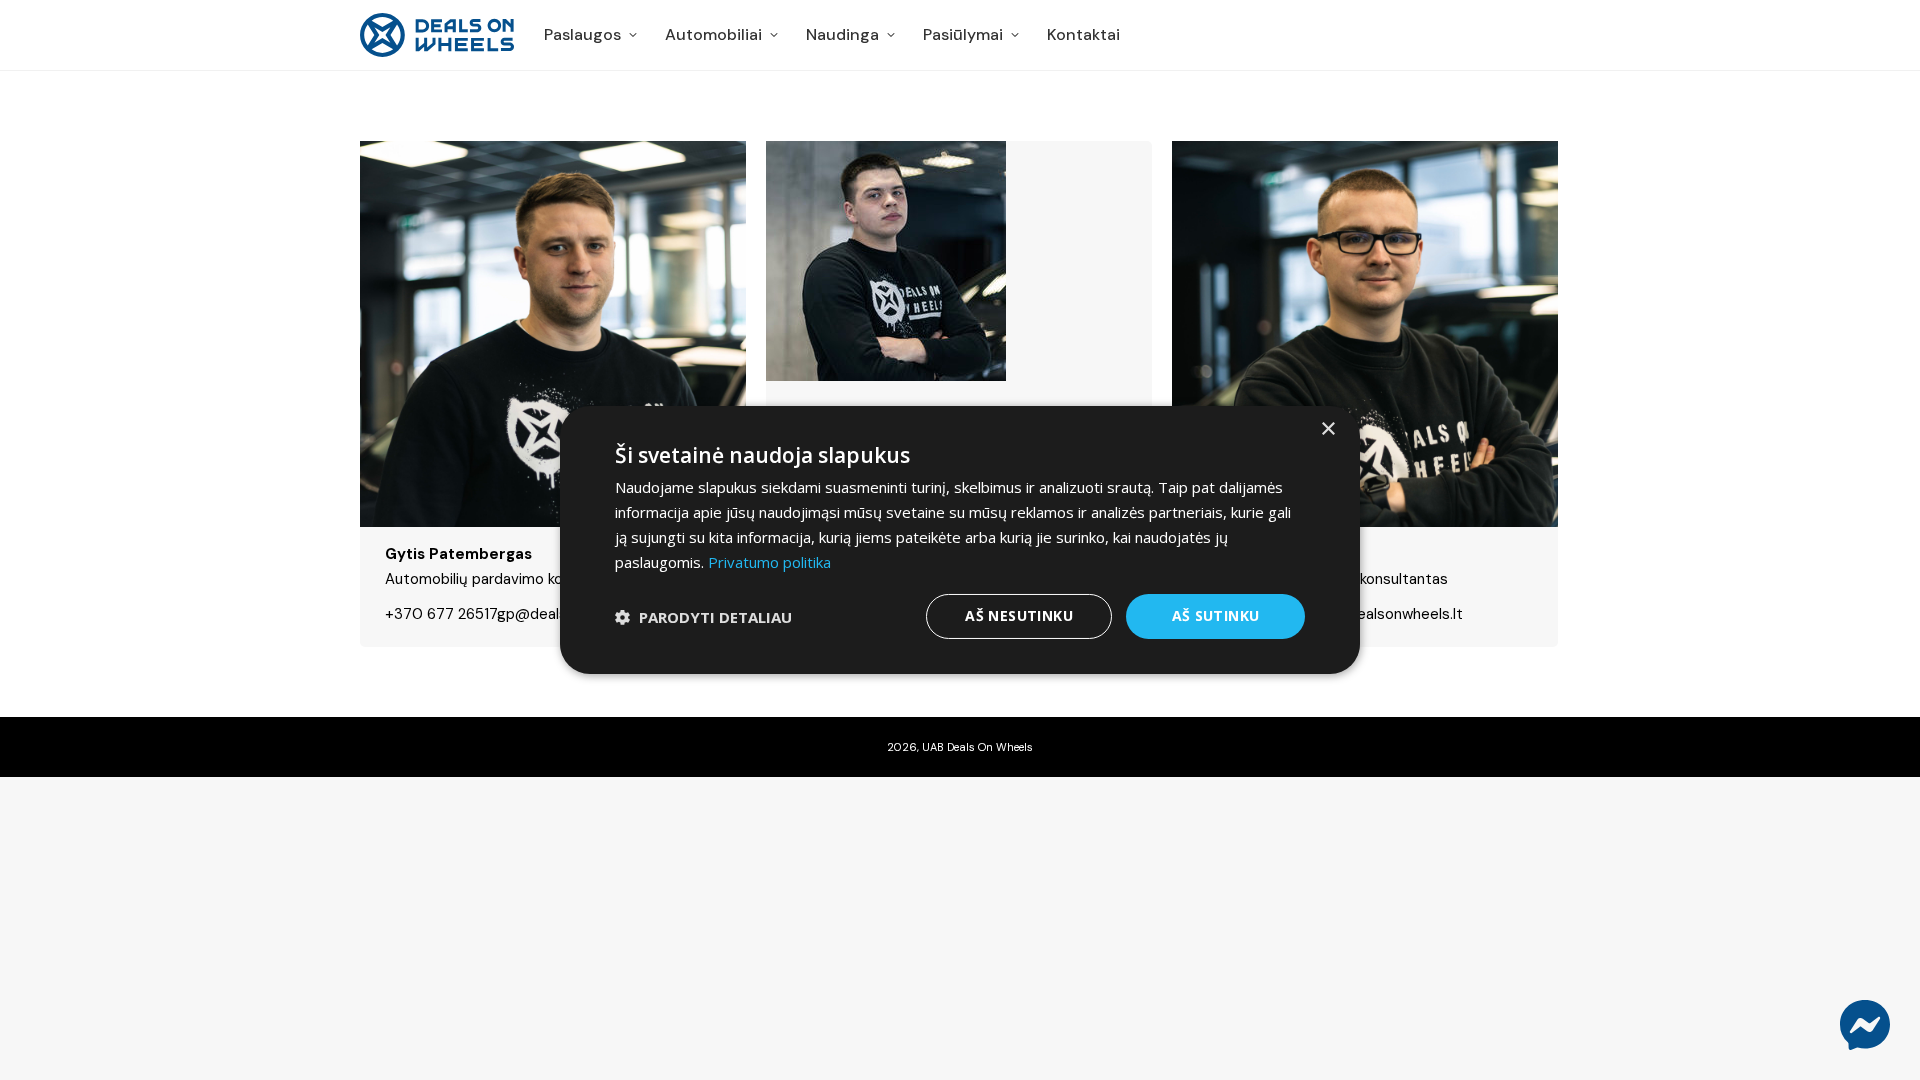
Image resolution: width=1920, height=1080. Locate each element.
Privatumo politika (769, 562)
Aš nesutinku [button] (1019, 615)
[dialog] (960, 540)
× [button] (1327, 429)
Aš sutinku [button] (1216, 615)
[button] (703, 617)
